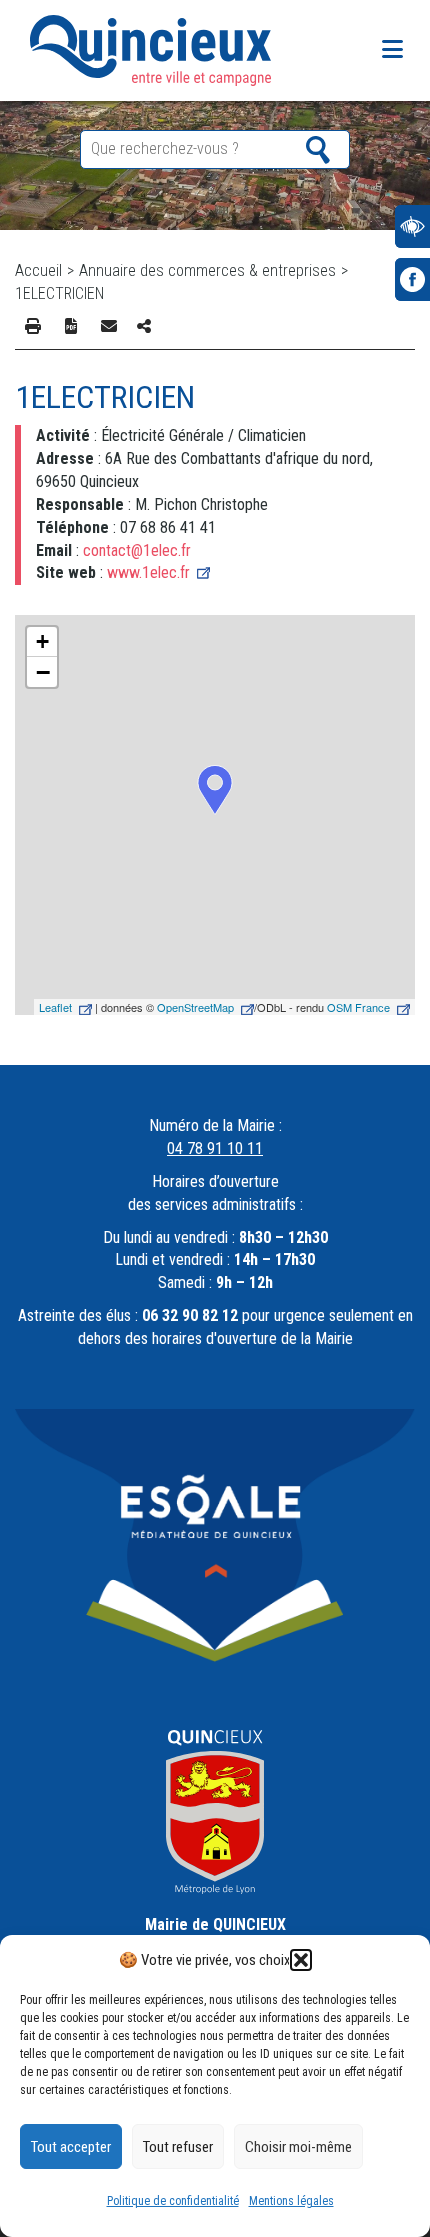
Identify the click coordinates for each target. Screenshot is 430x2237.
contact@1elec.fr (137, 550)
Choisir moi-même (298, 2147)
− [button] (43, 672)
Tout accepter (71, 2147)
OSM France (358, 1007)
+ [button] (42, 641)
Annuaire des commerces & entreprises (207, 270)
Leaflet (55, 1007)
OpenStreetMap (195, 1007)
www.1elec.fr (148, 572)
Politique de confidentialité (173, 2201)
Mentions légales (291, 2201)
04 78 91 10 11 (215, 1148)
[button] (301, 1960)
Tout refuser (178, 2147)
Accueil (38, 270)
